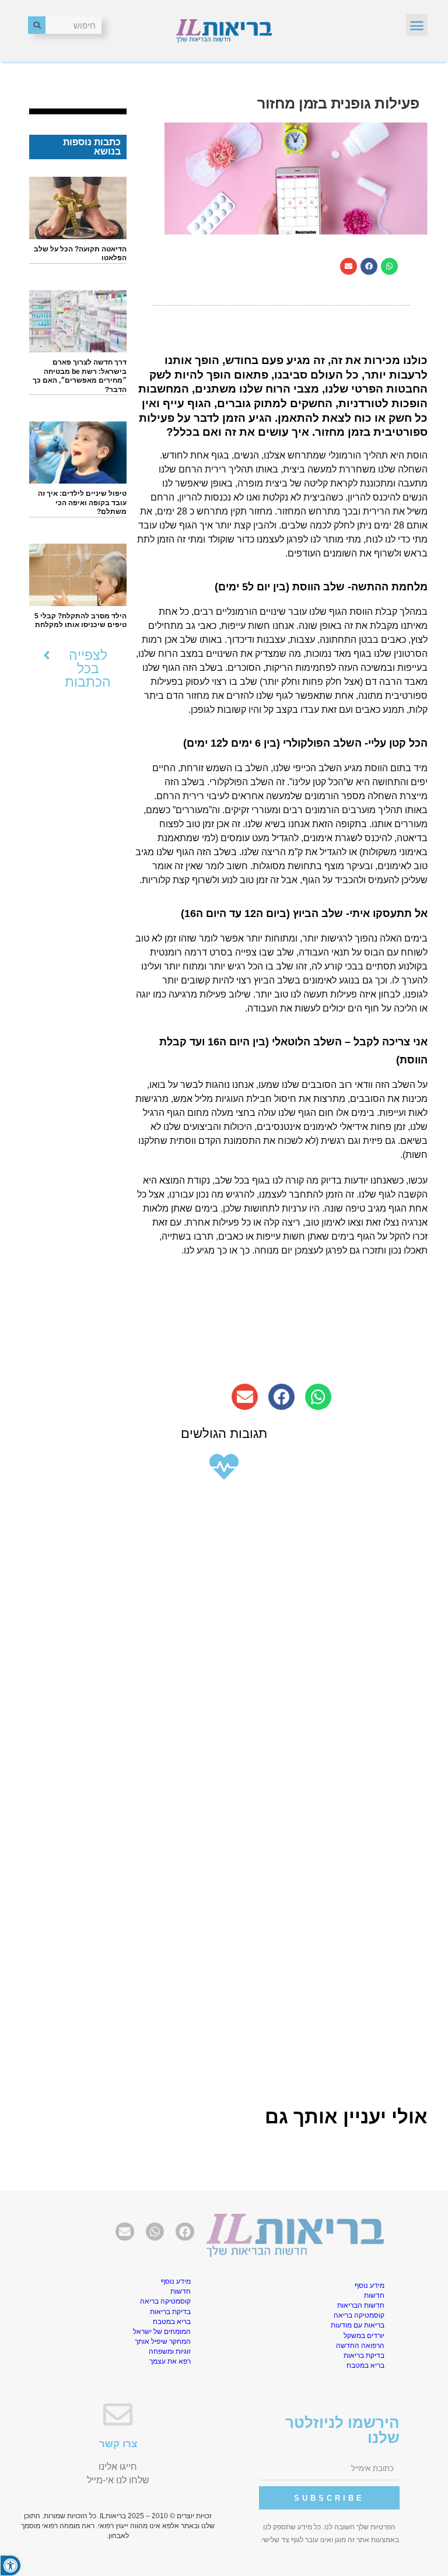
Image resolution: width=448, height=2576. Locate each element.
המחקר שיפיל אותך (163, 2341)
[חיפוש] (37, 25)
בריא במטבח (365, 2365)
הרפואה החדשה (360, 2346)
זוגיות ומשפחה (170, 2351)
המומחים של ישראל (162, 2332)
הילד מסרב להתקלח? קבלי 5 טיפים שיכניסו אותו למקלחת (80, 621)
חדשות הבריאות (361, 2305)
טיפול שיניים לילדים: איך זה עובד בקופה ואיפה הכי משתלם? (82, 503)
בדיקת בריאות (364, 2355)
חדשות (374, 2295)
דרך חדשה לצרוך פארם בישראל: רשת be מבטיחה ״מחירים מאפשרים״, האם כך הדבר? (80, 376)
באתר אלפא (180, 2526)
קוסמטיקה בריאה (359, 2315)
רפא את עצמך (170, 2361)
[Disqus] (224, 1643)
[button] (417, 25)
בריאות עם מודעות (358, 2325)
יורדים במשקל (364, 2336)
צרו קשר (118, 2444)
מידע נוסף (370, 2285)
